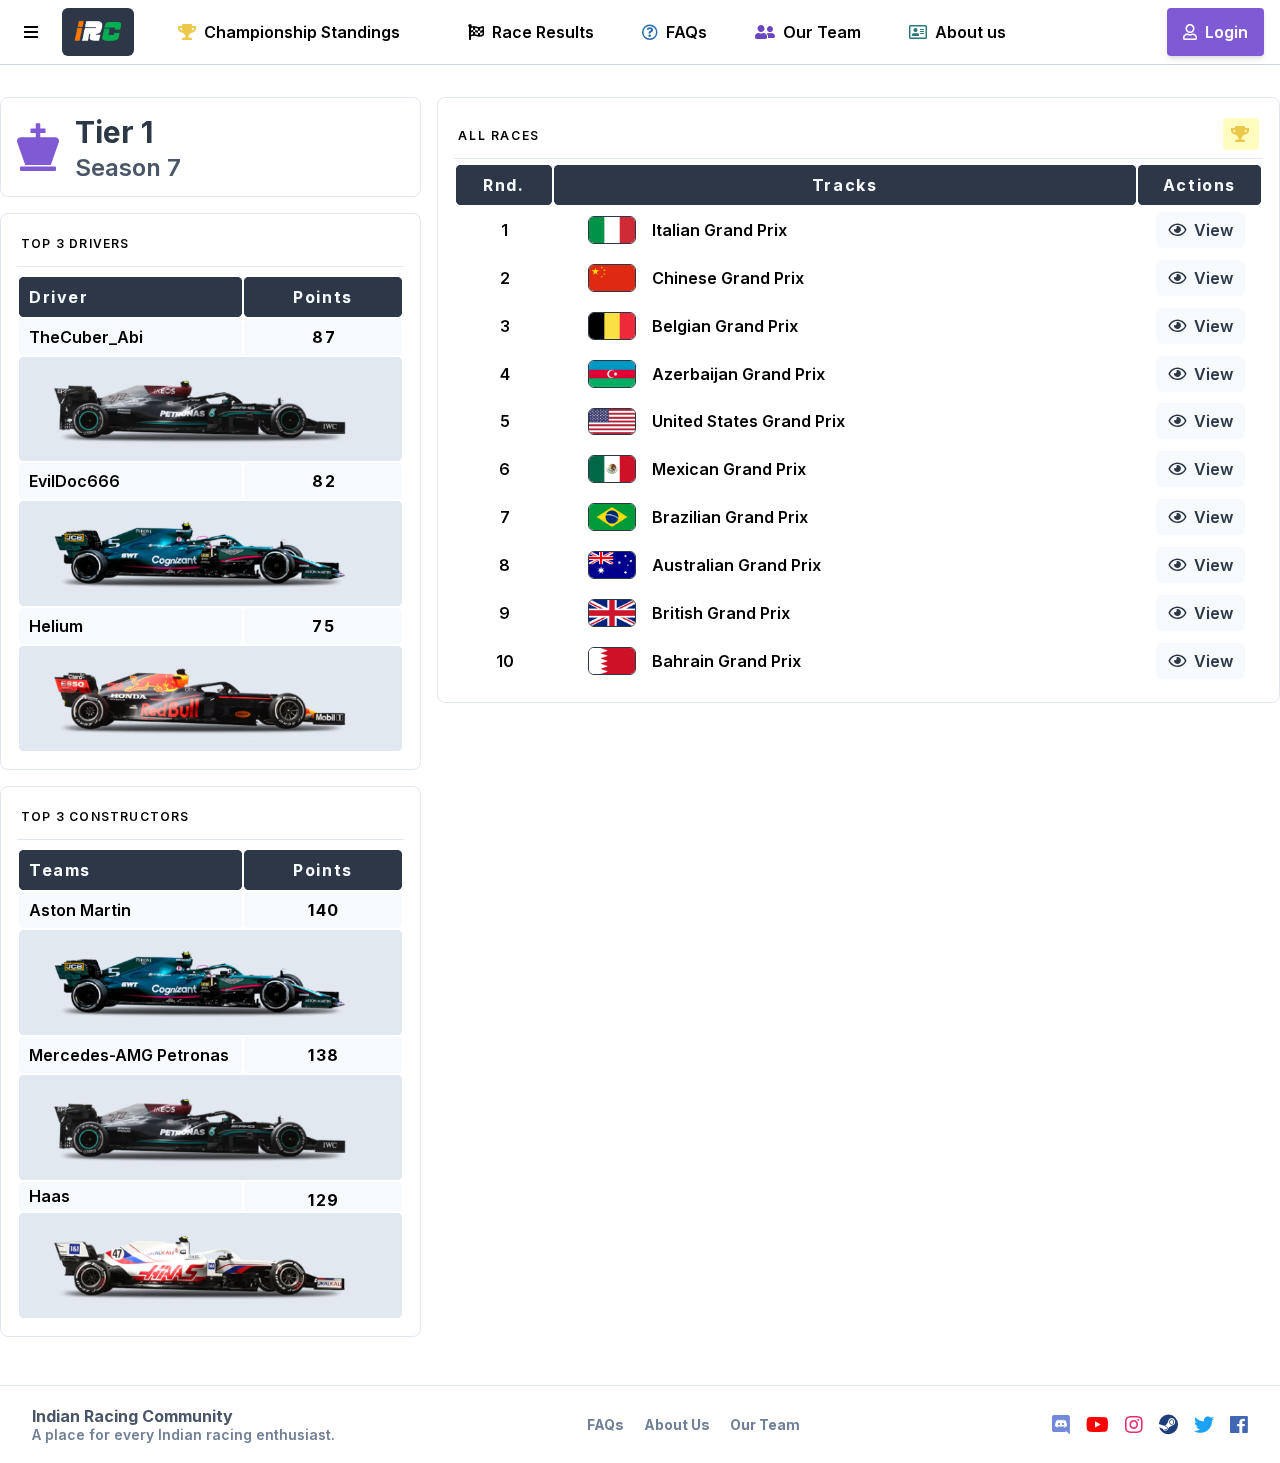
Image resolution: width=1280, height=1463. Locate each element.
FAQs (605, 1424)
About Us (677, 1424)
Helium (56, 626)
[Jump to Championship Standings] (1241, 134)
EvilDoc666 (74, 481)
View (1213, 230)
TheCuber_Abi (86, 337)
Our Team (765, 1424)
